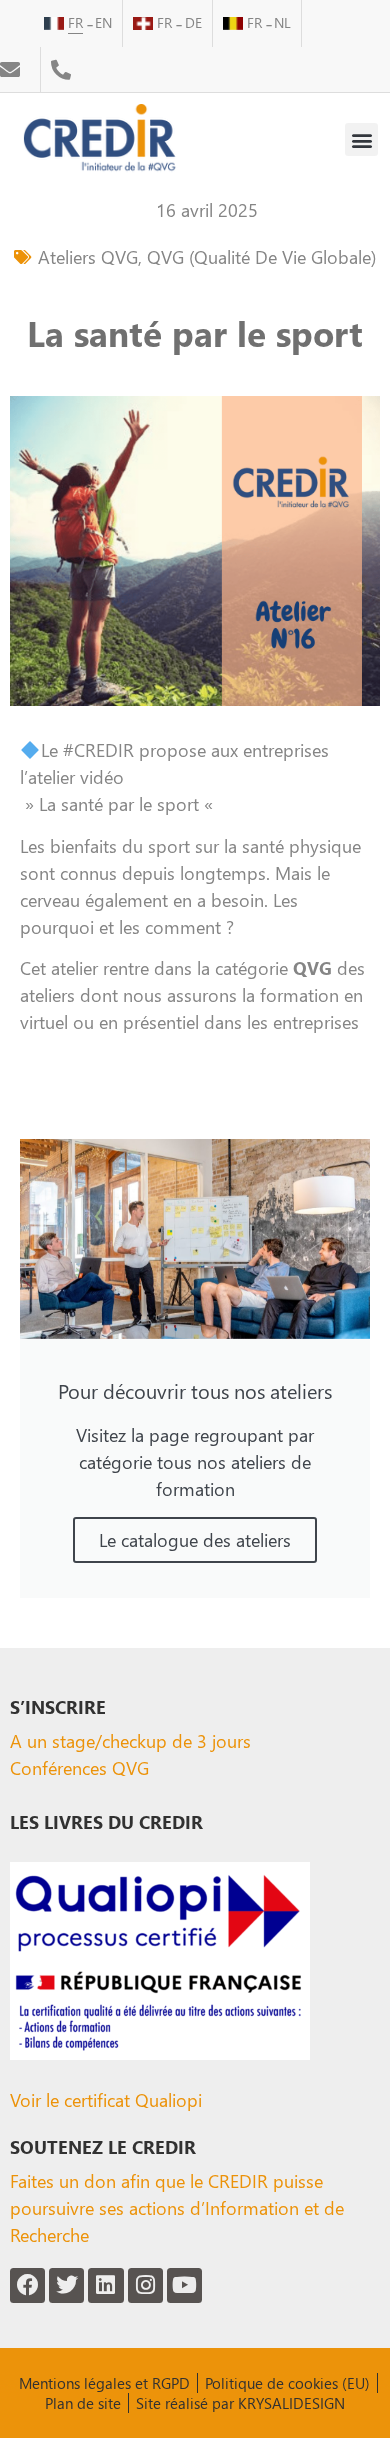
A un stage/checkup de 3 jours (130, 1740)
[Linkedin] (105, 2285)
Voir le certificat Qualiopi (106, 2099)
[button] (361, 139)
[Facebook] (27, 2285)
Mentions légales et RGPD (104, 2383)
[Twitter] (66, 2285)
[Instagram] (145, 2285)
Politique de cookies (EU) (287, 2383)
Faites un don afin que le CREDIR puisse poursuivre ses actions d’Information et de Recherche (177, 2207)
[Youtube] (184, 2285)
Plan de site (83, 2403)
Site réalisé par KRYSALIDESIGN (240, 2403)
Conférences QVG (79, 1767)
